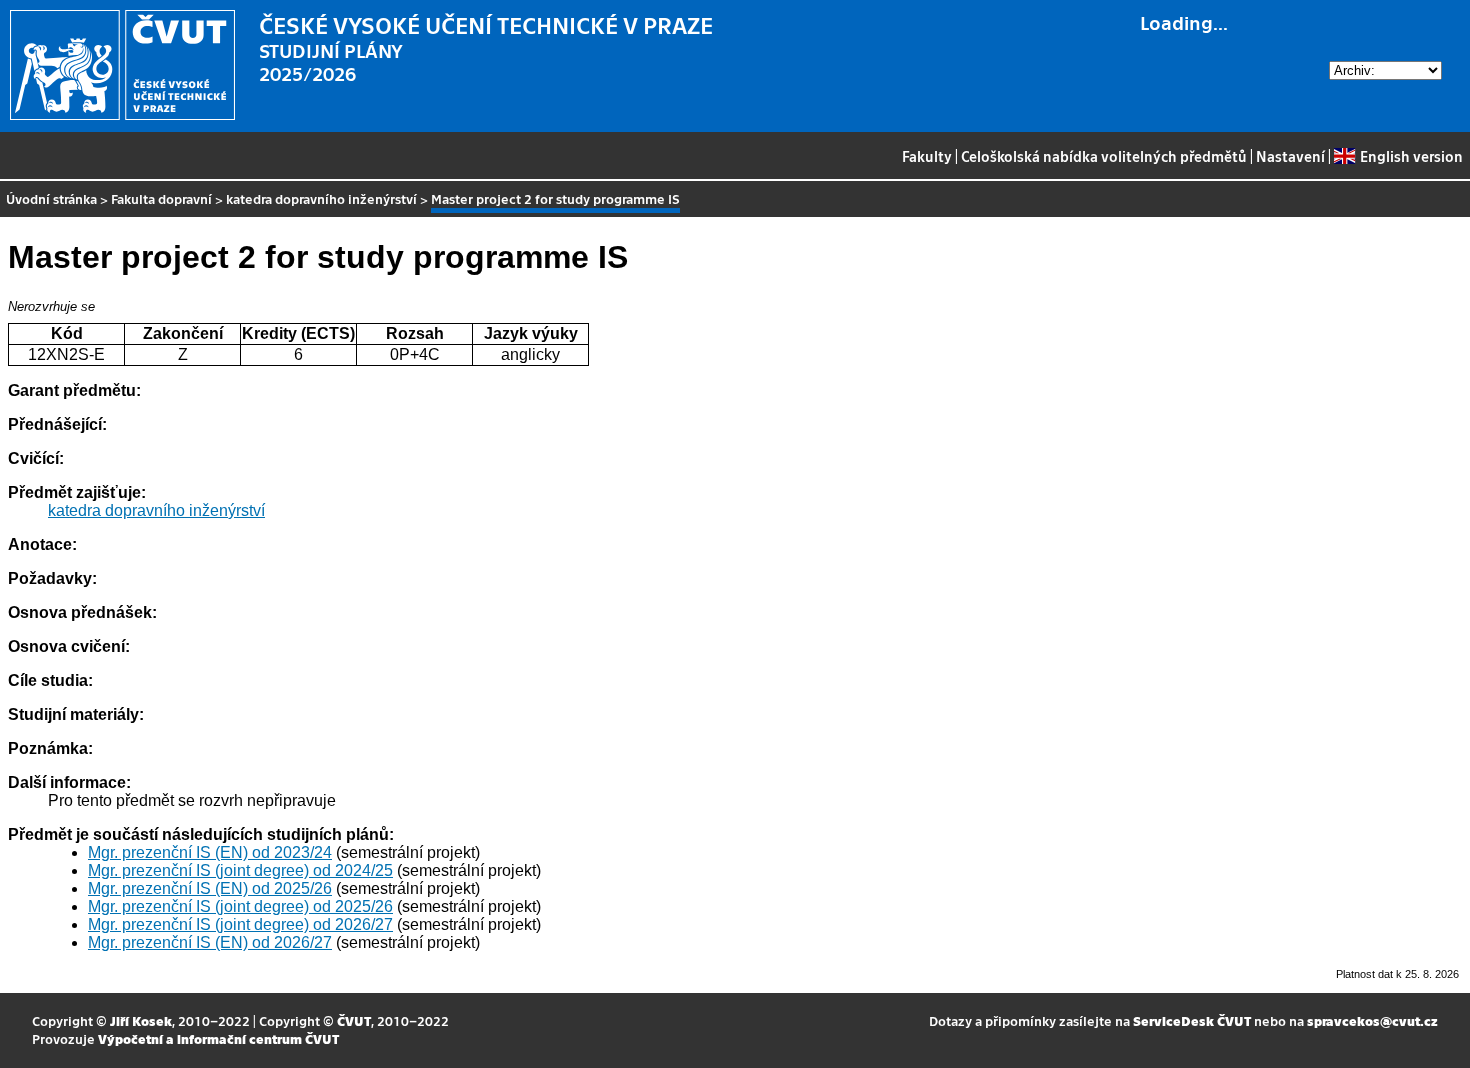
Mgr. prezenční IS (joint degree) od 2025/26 (240, 906)
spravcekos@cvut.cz (1372, 1020)
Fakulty (927, 156)
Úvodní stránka (51, 198)
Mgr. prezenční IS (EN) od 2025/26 (210, 888)
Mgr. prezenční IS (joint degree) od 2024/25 (240, 870)
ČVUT (354, 1020)
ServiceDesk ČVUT (1192, 1020)
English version (1411, 156)
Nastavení (1290, 156)
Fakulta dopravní (161, 198)
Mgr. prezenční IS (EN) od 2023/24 (210, 852)
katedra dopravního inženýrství (321, 198)
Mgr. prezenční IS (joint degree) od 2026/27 (240, 924)
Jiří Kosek (141, 1020)
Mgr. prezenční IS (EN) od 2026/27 (210, 942)
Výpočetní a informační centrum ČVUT (218, 1038)
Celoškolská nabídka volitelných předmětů (1104, 156)
